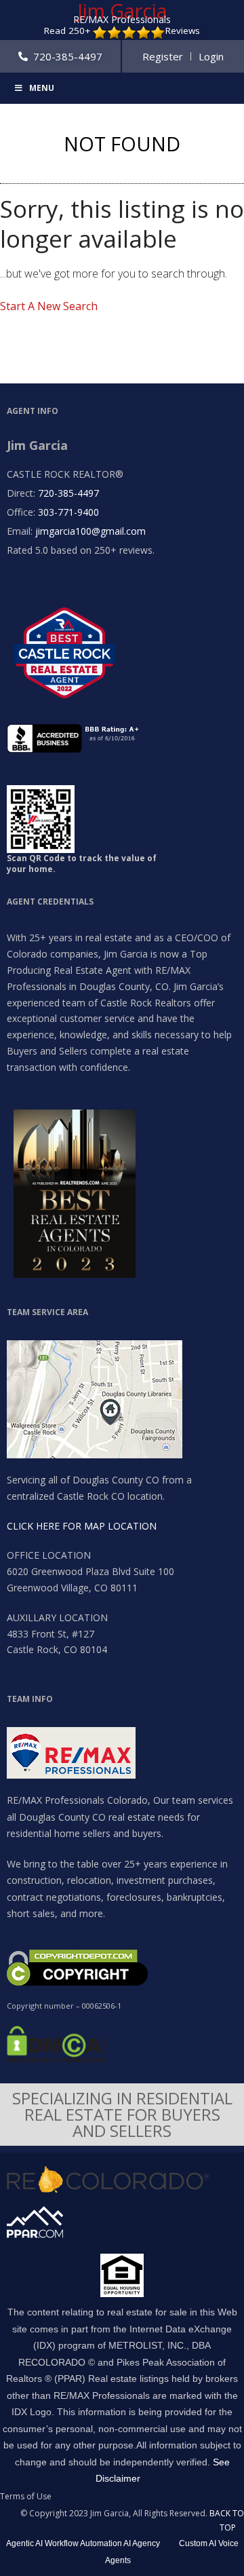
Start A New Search (49, 306)
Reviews (183, 31)
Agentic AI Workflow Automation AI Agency (83, 2543)
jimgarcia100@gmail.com (90, 531)
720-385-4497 (68, 493)
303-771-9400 (68, 512)
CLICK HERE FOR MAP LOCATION (82, 1526)
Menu (42, 88)
